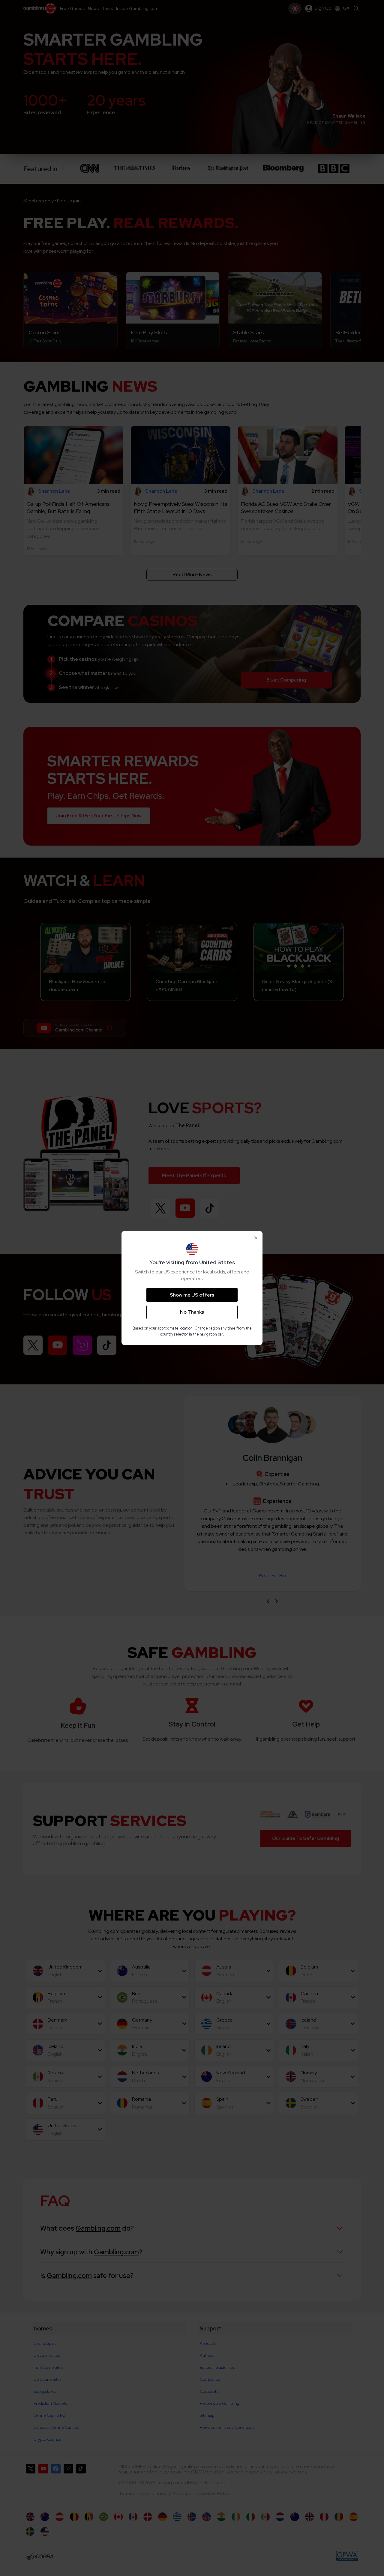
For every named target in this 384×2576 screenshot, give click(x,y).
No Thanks (192, 1312)
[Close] (256, 1238)
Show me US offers (192, 1295)
